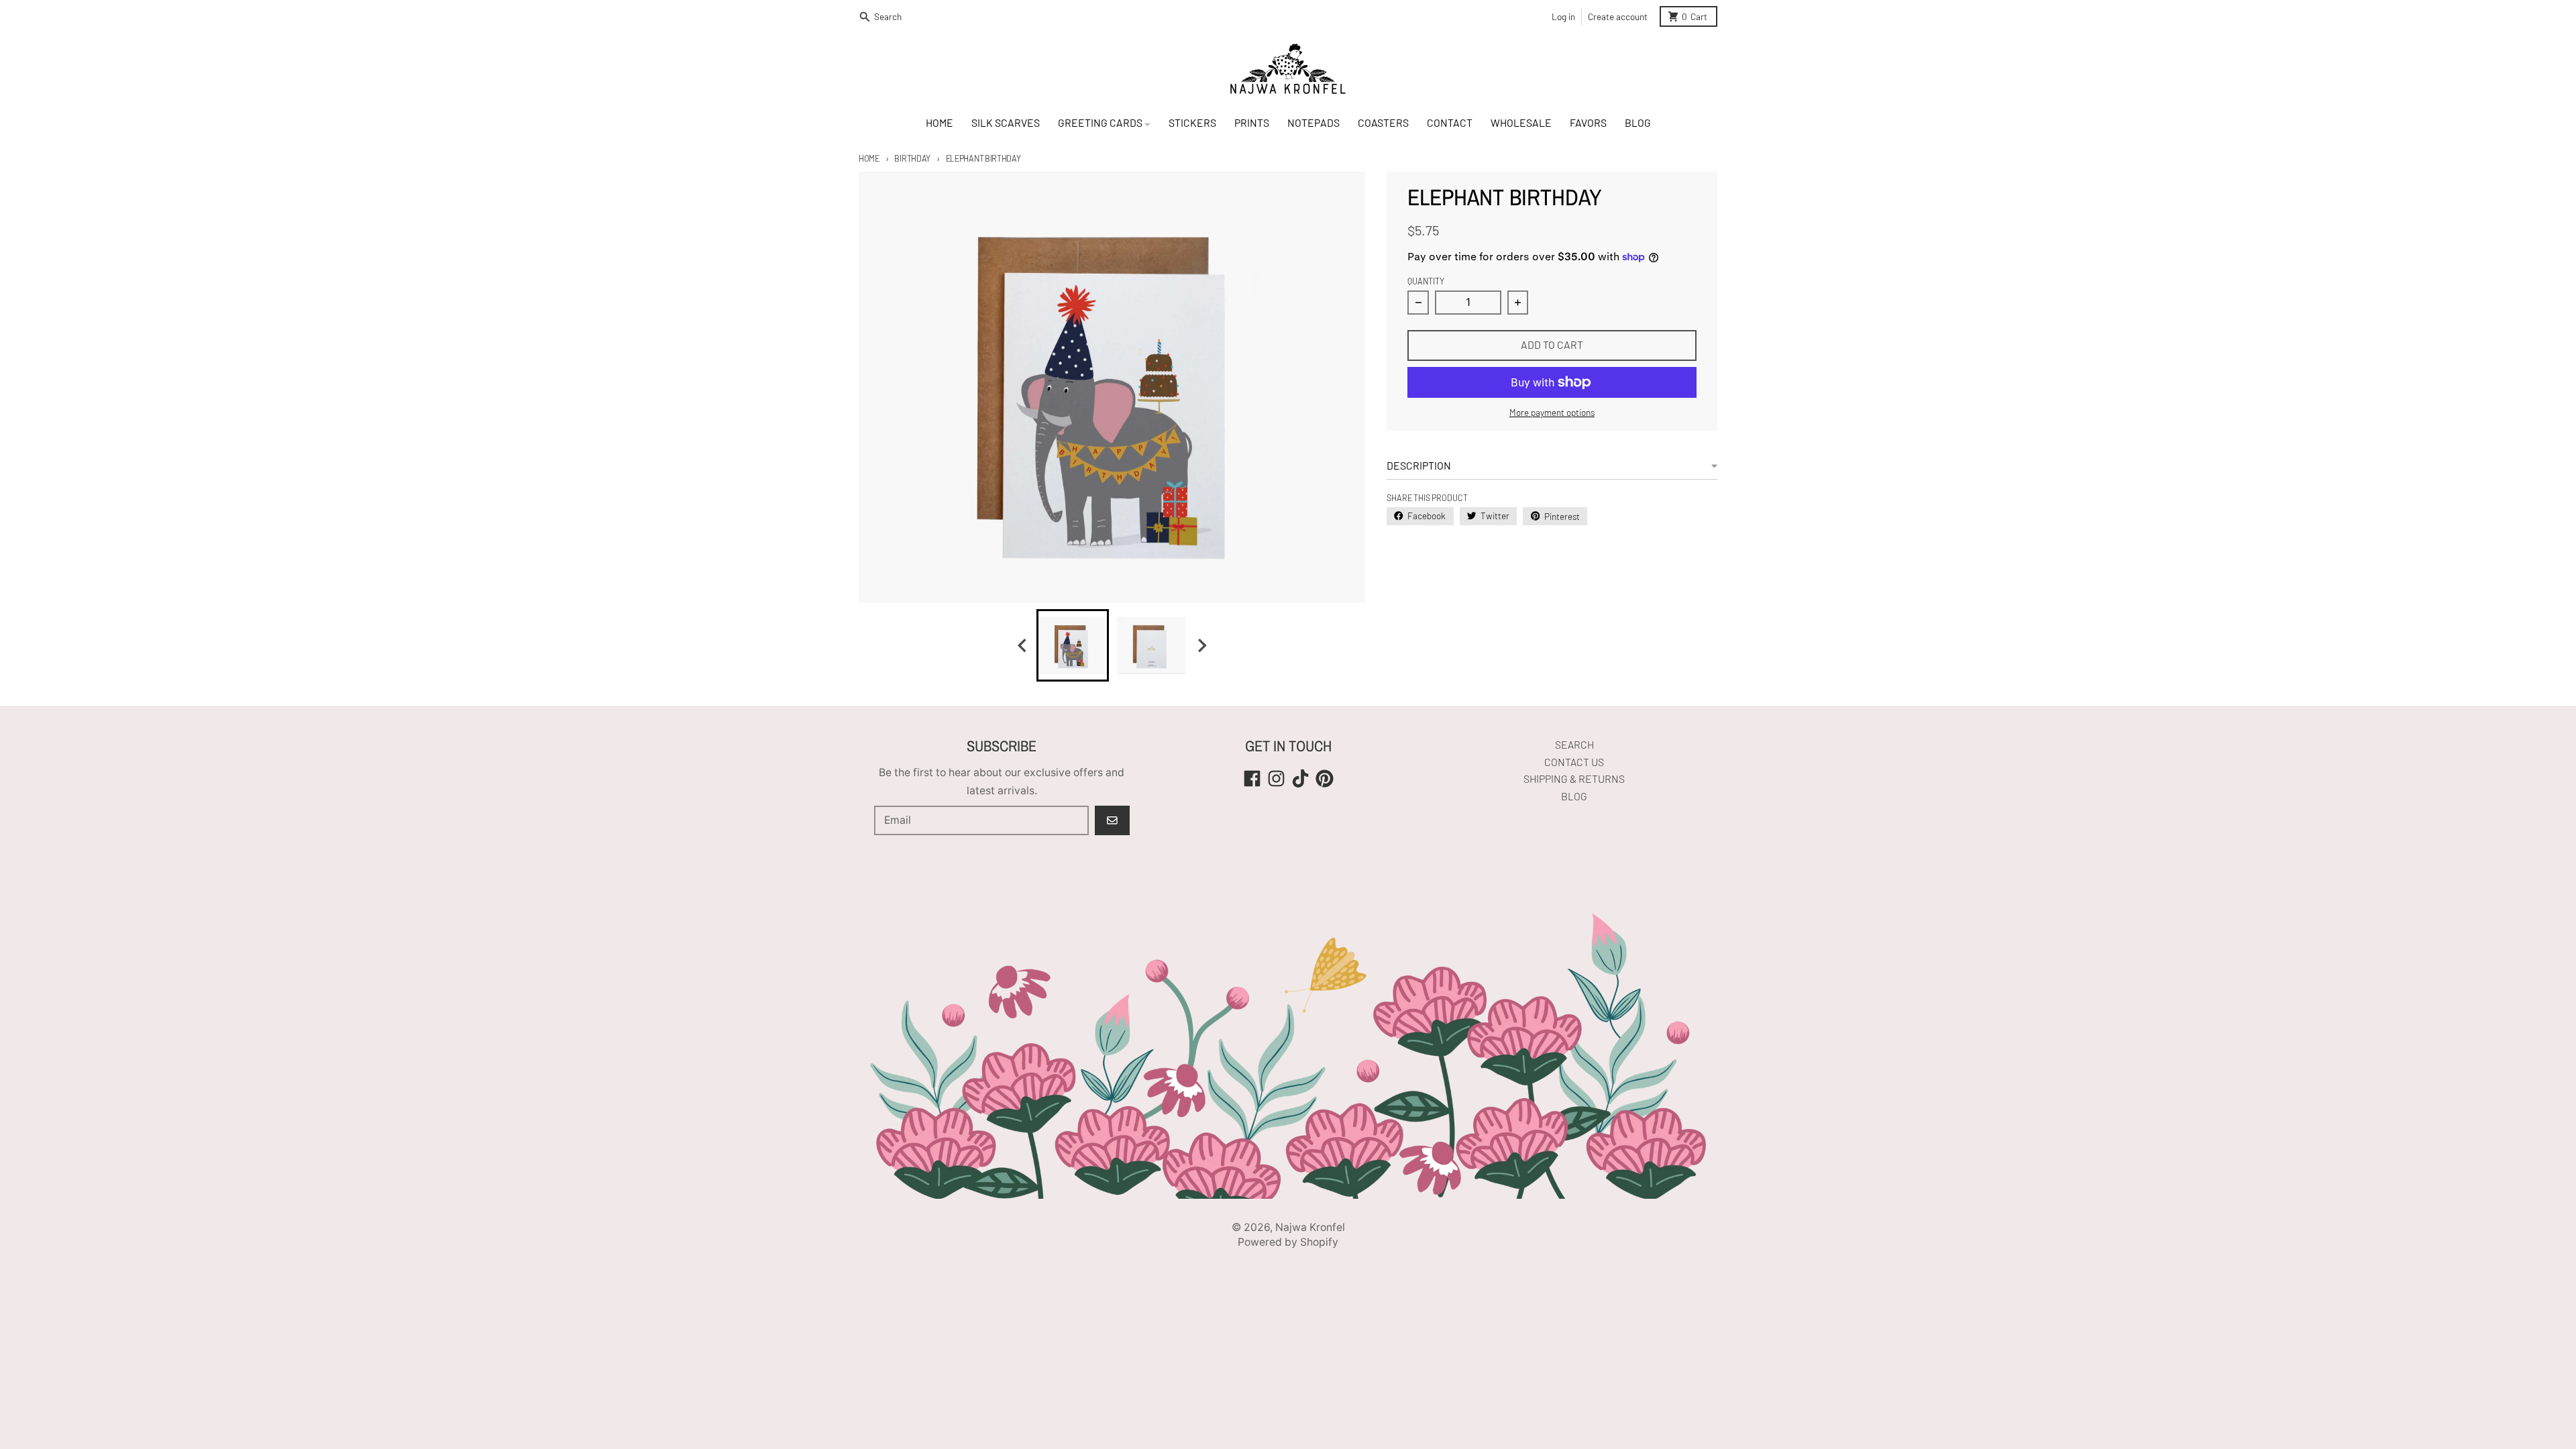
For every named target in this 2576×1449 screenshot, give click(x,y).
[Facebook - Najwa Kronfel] (1252, 779)
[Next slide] (1201, 646)
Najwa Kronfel (1310, 1227)
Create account (1618, 16)
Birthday (912, 158)
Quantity (1426, 281)
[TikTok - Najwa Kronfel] (1300, 779)
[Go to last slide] (1023, 646)
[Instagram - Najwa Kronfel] (1276, 779)
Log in (1563, 16)
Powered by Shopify (1288, 1242)
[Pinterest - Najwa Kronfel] (1325, 779)
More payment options (1552, 412)
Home (869, 158)
